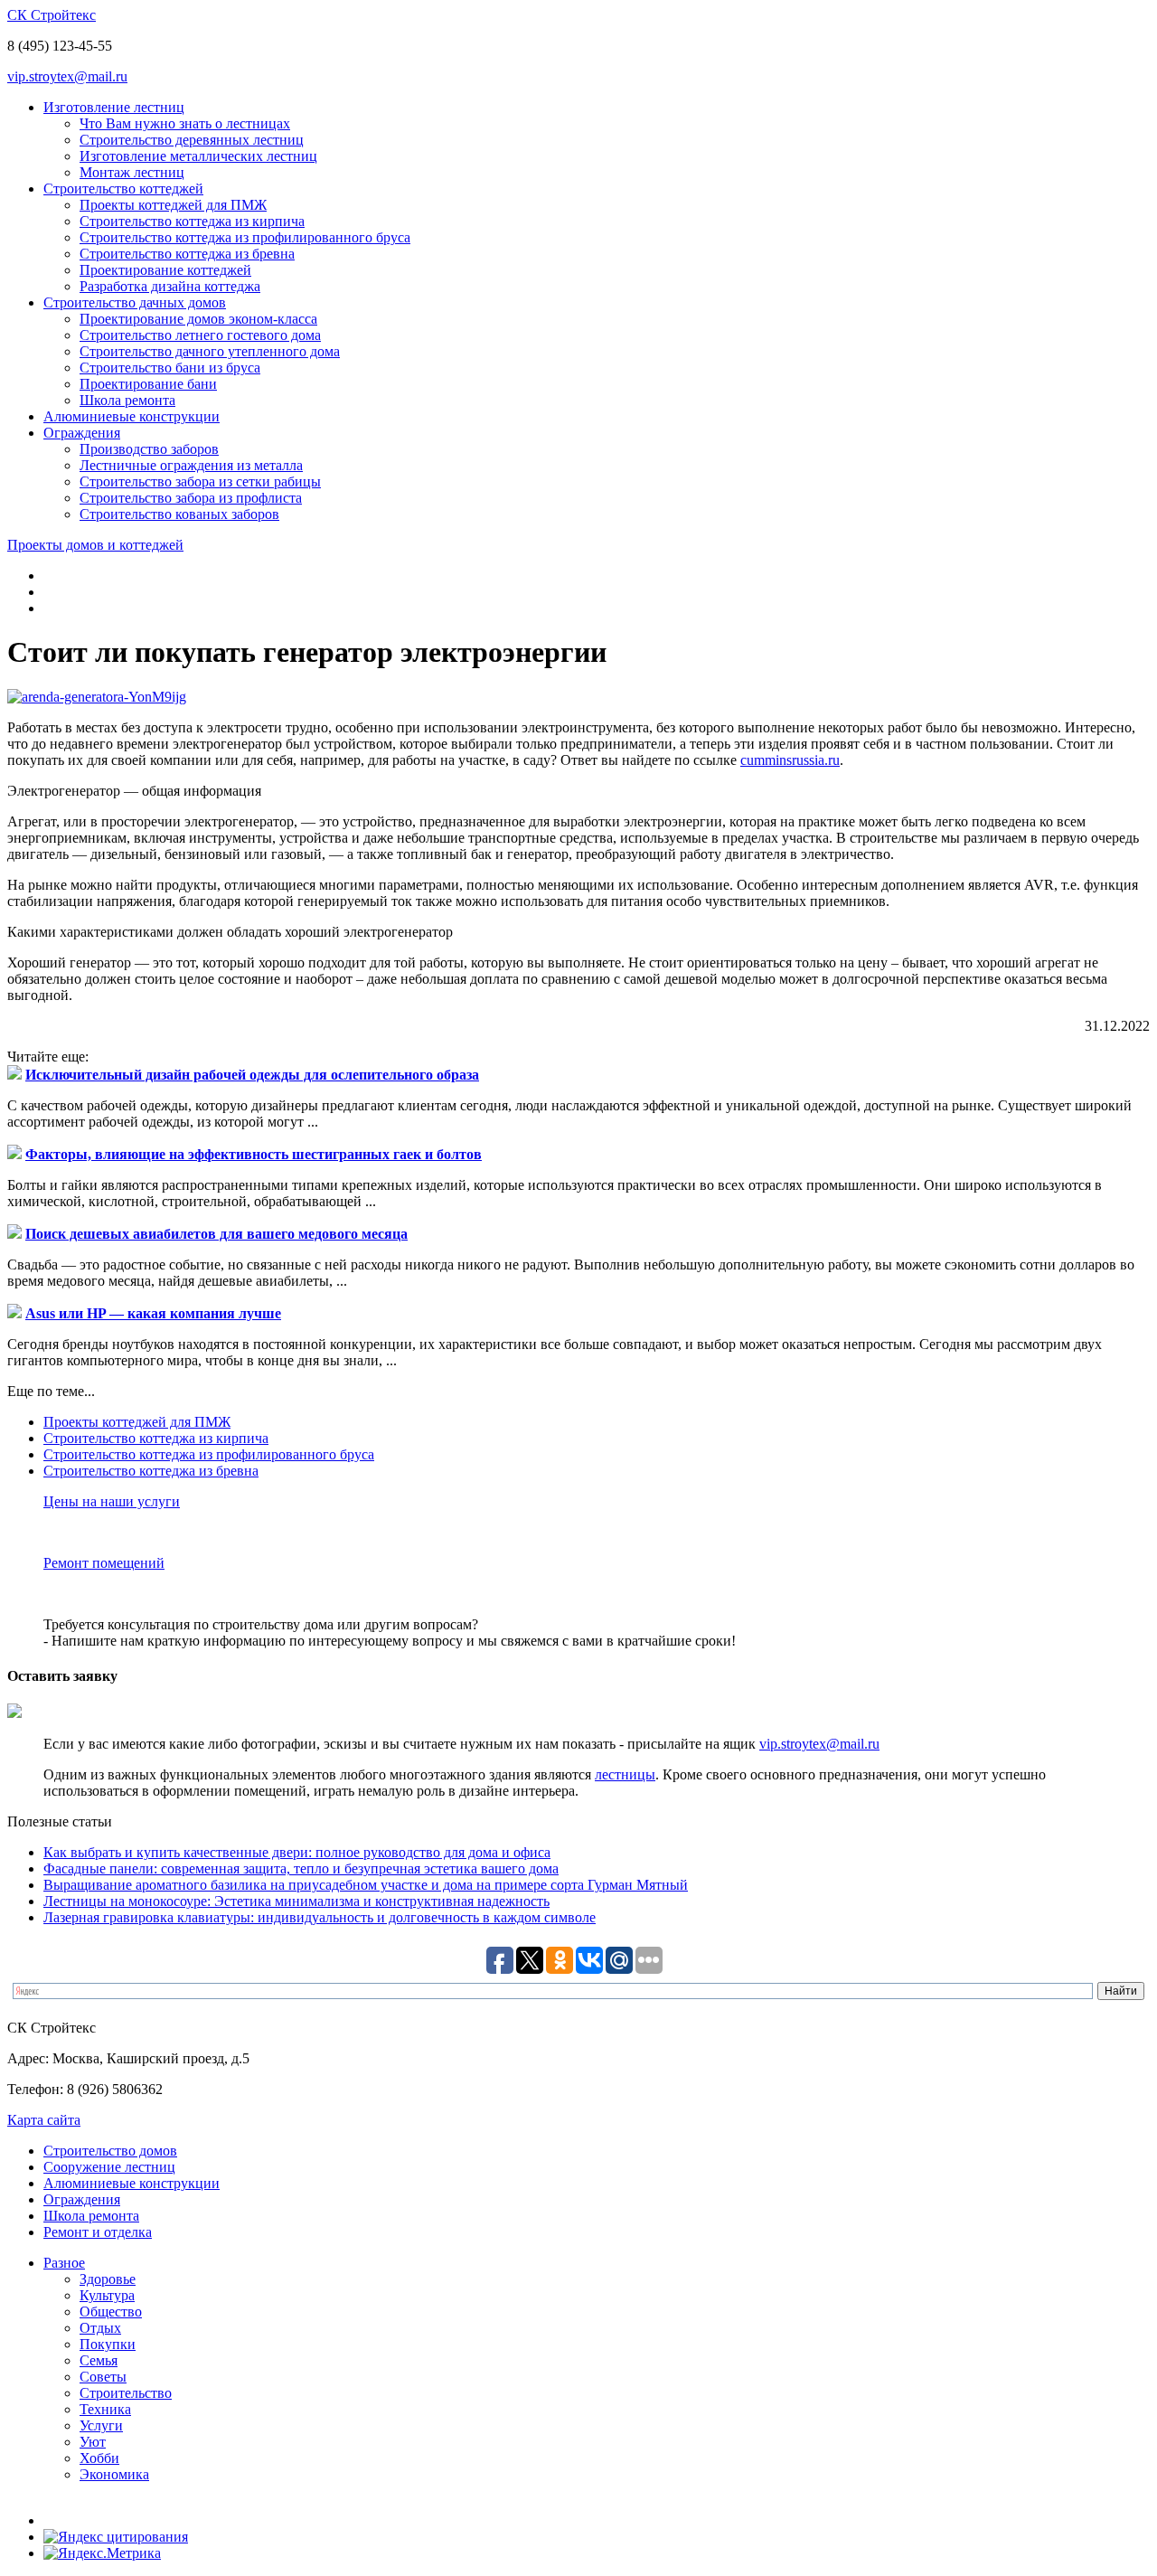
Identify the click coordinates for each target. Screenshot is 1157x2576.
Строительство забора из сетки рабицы (200, 481)
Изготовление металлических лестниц (198, 156)
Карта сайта (44, 2120)
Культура (107, 2295)
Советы (103, 2377)
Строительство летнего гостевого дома (200, 335)
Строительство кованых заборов (179, 514)
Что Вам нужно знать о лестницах (185, 123)
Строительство (126, 2393)
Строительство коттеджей (123, 189)
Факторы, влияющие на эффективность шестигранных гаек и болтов (254, 1154)
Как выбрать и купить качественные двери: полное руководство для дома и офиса (297, 1852)
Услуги (101, 2425)
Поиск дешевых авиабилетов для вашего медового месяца (216, 1234)
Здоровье (108, 2279)
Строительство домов (110, 2151)
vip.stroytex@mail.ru (67, 76)
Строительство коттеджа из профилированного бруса (245, 237)
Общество (111, 2312)
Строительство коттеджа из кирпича (192, 221)
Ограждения (82, 433)
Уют (93, 2442)
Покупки (108, 2344)
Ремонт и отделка (98, 2232)
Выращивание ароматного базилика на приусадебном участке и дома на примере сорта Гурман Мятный (366, 1885)
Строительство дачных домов (135, 302)
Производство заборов (149, 449)
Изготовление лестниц (114, 107)
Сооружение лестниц (109, 2167)
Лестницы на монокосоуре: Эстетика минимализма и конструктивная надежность (296, 1901)
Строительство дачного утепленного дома (210, 351)
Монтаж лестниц (132, 172)
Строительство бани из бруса (170, 368)
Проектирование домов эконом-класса (198, 319)
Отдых (100, 2328)
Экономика (114, 2474)
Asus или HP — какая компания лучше (153, 1313)
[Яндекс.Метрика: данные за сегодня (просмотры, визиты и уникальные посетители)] (102, 2553)
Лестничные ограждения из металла (191, 465)
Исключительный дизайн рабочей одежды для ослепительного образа (252, 1075)
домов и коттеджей (95, 545)
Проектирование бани (148, 384)
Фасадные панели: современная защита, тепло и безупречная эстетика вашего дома (301, 1868)
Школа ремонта (127, 400)
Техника (105, 2409)
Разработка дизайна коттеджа (170, 286)
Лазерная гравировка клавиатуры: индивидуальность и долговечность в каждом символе (320, 1917)
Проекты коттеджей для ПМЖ (173, 205)
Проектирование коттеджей (165, 270)
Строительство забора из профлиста (191, 498)
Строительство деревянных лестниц (192, 140)
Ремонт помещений (104, 1563)
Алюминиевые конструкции (132, 416)
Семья (99, 2360)
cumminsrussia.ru (790, 760)
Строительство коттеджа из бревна (187, 254)
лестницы (625, 1774)
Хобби (99, 2458)
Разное (64, 2263)
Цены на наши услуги (112, 1501)
